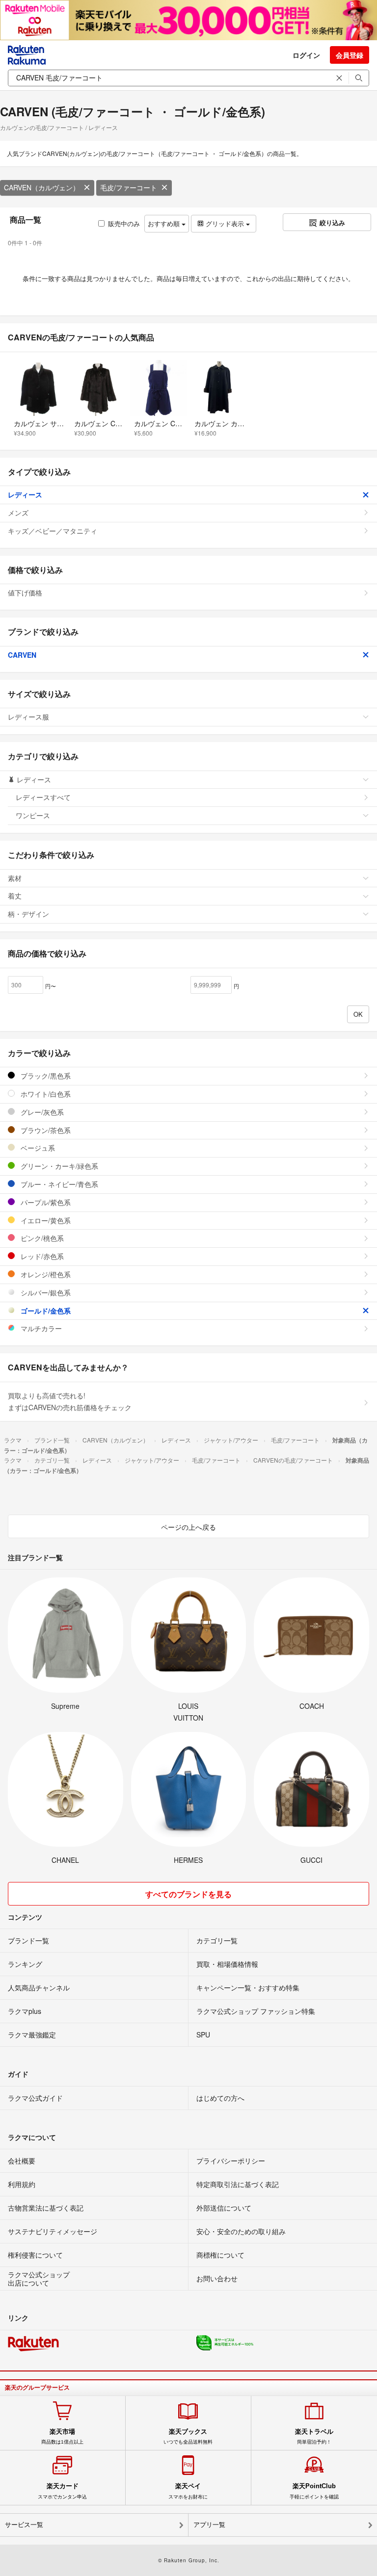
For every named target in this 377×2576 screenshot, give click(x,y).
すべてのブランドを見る (188, 1894)
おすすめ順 (165, 223)
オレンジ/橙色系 (45, 1274)
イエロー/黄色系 (45, 1220)
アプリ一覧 (209, 2525)
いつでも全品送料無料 (188, 2436)
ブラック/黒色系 (45, 1076)
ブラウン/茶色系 (45, 1130)
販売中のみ (124, 223)
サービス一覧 (24, 2525)
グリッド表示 (225, 223)
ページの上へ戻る (188, 1527)
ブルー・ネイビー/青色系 (58, 1184)
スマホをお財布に (188, 2491)
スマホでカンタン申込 (62, 2491)
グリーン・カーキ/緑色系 (58, 1166)
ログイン (306, 55)
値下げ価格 (25, 592)
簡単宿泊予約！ (314, 2436)
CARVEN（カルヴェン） (42, 187)
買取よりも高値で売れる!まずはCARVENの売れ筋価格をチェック (70, 1401)
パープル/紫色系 (45, 1202)
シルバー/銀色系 (45, 1292)
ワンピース (33, 815)
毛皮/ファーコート (129, 187)
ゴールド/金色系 (45, 1311)
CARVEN (22, 655)
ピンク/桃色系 (41, 1238)
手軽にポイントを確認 (314, 2491)
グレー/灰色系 (41, 1112)
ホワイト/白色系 (45, 1094)
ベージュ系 (37, 1148)
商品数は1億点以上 (62, 2436)
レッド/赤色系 (41, 1256)
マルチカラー (40, 1328)
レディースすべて (43, 797)
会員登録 (350, 55)
